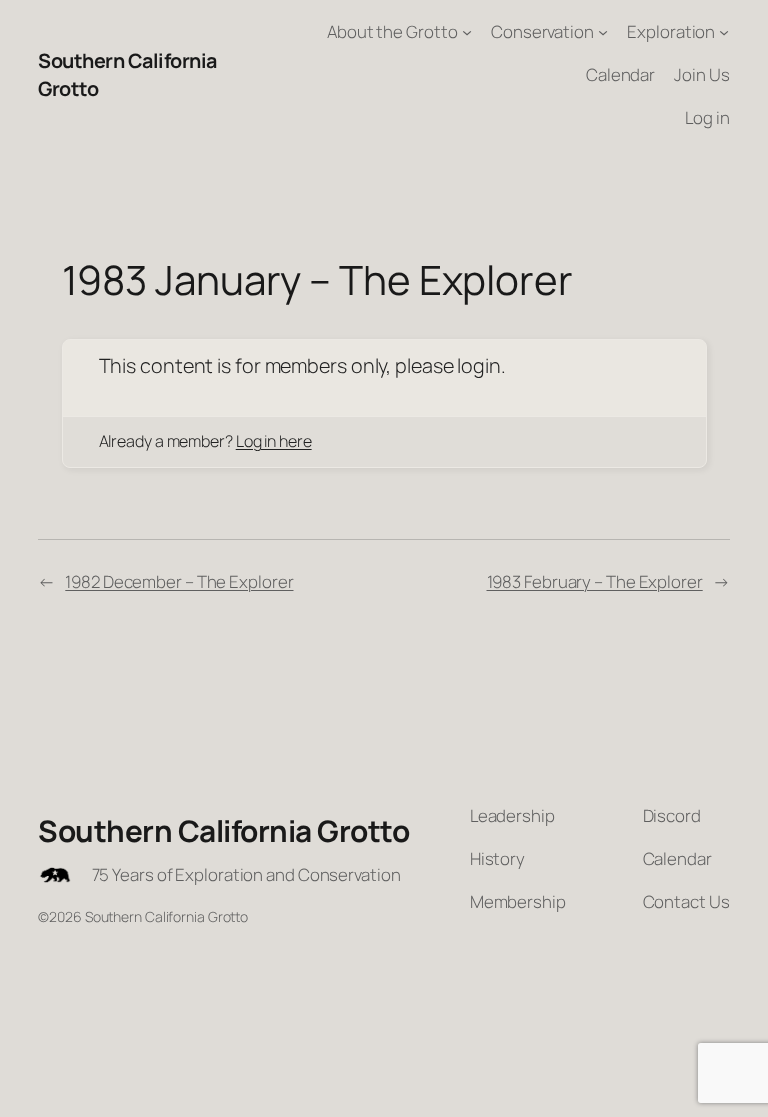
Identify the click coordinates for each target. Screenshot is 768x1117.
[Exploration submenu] (724, 32)
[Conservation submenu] (603, 32)
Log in (707, 117)
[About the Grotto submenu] (467, 32)
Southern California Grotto (223, 830)
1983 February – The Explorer (595, 581)
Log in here (274, 441)
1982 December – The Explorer (179, 581)
